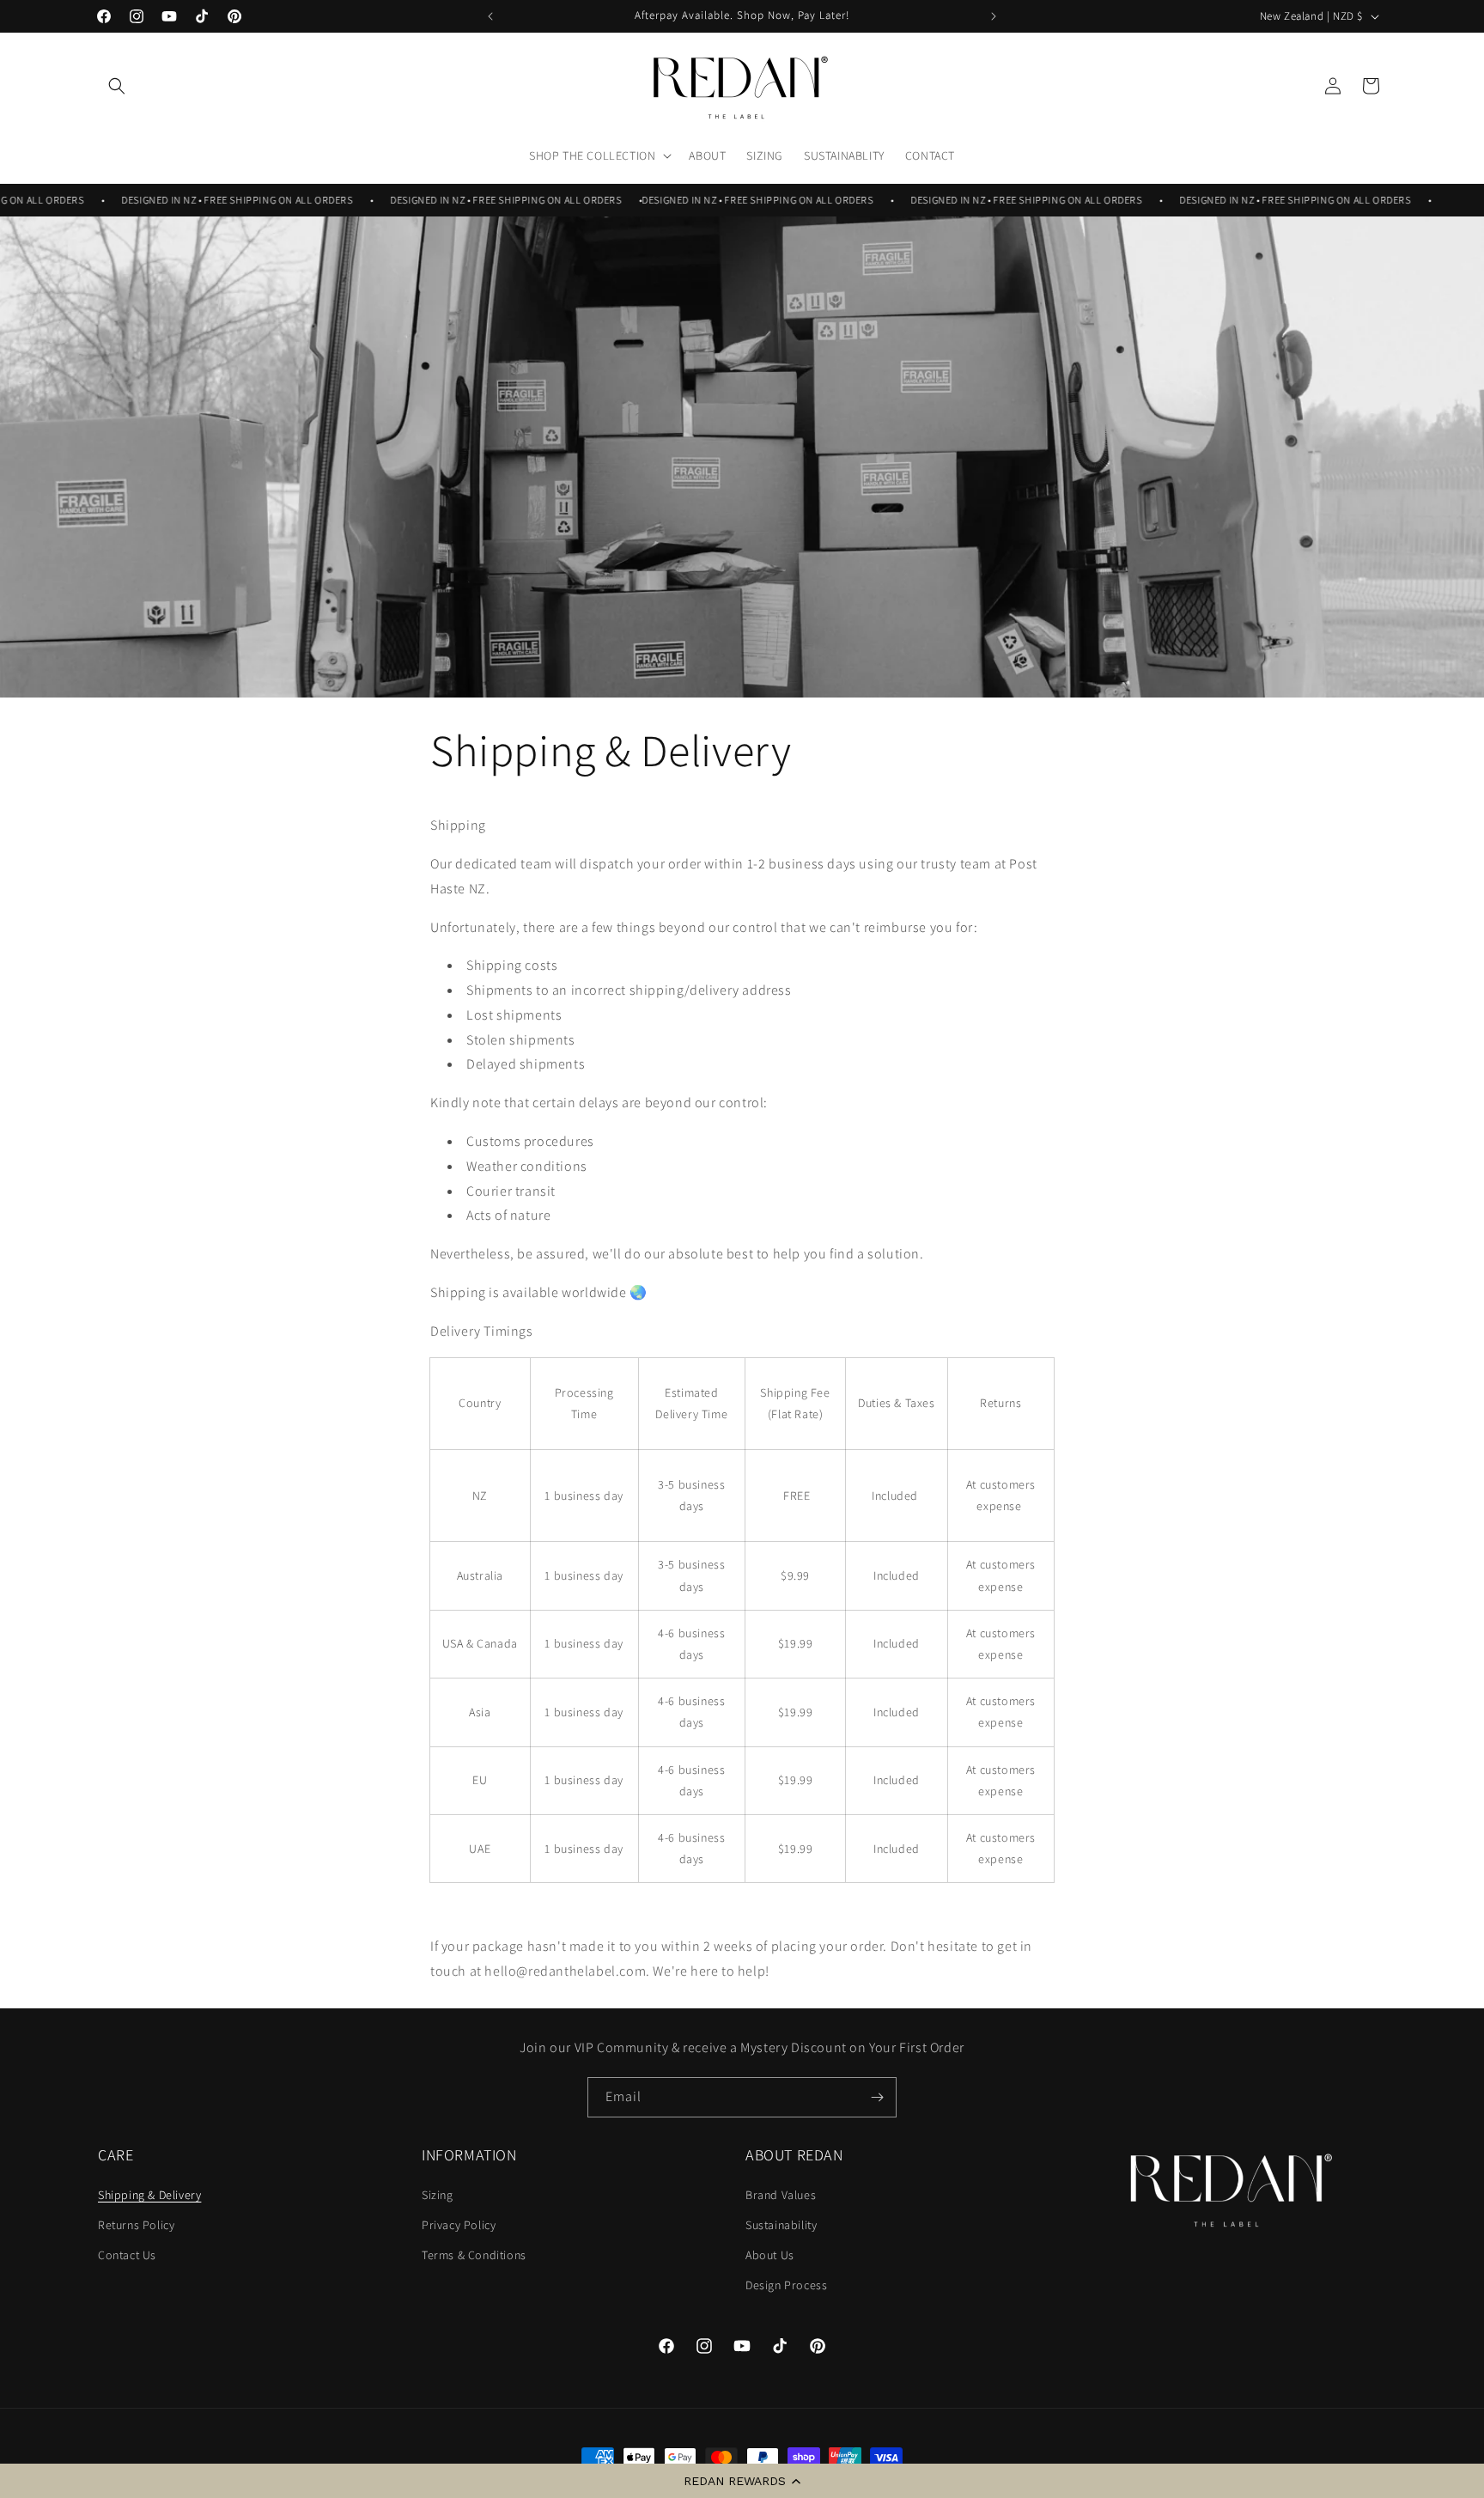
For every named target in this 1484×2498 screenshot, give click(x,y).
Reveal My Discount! (909, 1350)
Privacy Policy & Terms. (910, 1452)
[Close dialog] (1055, 1005)
